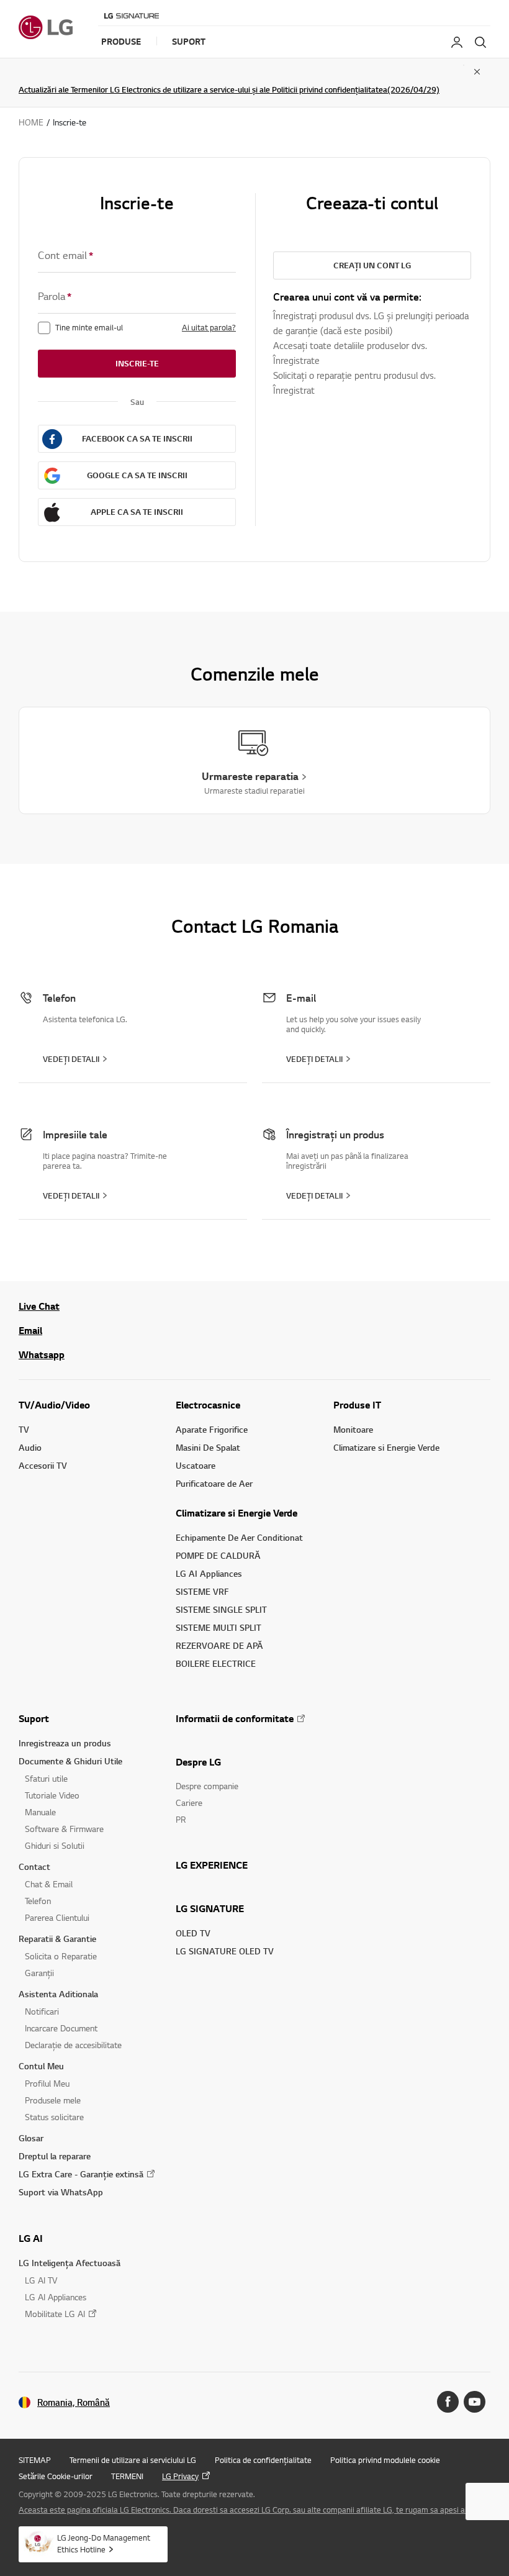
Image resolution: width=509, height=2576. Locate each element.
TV (24, 1429)
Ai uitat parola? (209, 327)
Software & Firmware (64, 1829)
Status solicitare (54, 2117)
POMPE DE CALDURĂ (218, 1555)
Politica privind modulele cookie (385, 2460)
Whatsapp (42, 1354)
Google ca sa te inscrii (137, 475)
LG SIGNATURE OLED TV (225, 1951)
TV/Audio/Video (54, 1405)
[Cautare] (480, 42)
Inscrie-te (137, 363)
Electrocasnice (208, 1405)
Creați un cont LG (372, 265)
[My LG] (457, 42)
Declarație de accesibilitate (73, 2045)
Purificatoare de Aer (214, 1483)
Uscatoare (196, 1465)
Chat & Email (49, 1884)
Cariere (189, 1803)
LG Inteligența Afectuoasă (70, 2263)
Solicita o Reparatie (61, 1956)
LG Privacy (180, 2476)
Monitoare (353, 1429)
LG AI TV (41, 2280)
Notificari (42, 2011)
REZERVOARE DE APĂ (219, 1645)
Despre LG (198, 1762)
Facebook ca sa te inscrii (137, 438)
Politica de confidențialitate (263, 2460)
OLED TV (193, 1933)
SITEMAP (35, 2460)
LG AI (31, 2238)
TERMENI (127, 2476)
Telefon (38, 1901)
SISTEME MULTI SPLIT (218, 1627)
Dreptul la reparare (55, 2156)
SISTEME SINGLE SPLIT (221, 1609)
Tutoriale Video (52, 1795)
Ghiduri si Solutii (55, 1845)
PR (181, 1819)
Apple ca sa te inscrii (137, 512)
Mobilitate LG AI (55, 2314)
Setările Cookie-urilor (56, 2476)
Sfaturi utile (46, 1778)
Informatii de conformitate (235, 1718)
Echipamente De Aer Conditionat (239, 1537)
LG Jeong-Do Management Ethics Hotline (104, 2543)
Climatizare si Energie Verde (236, 1513)
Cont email (65, 255)
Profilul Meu (47, 2083)
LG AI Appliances (209, 1573)
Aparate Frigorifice (212, 1429)
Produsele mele (53, 2100)
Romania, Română (74, 2402)
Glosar (31, 2138)
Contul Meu (41, 2066)
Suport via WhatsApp (61, 2192)
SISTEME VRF (202, 1591)
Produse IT (357, 1405)
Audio (30, 1447)
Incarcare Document (61, 2028)
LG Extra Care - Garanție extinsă (81, 2174)
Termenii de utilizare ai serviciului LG (133, 2460)
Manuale (40, 1812)
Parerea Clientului (57, 1917)
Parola (55, 296)
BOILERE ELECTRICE (216, 1663)
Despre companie (207, 1786)
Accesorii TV (43, 1465)
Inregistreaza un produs (65, 1743)
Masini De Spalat (208, 1447)
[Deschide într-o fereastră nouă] (448, 2402)
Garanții (39, 1973)
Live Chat (39, 1306)
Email (30, 1330)
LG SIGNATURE (210, 1908)
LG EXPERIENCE (212, 1865)
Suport (34, 1718)
